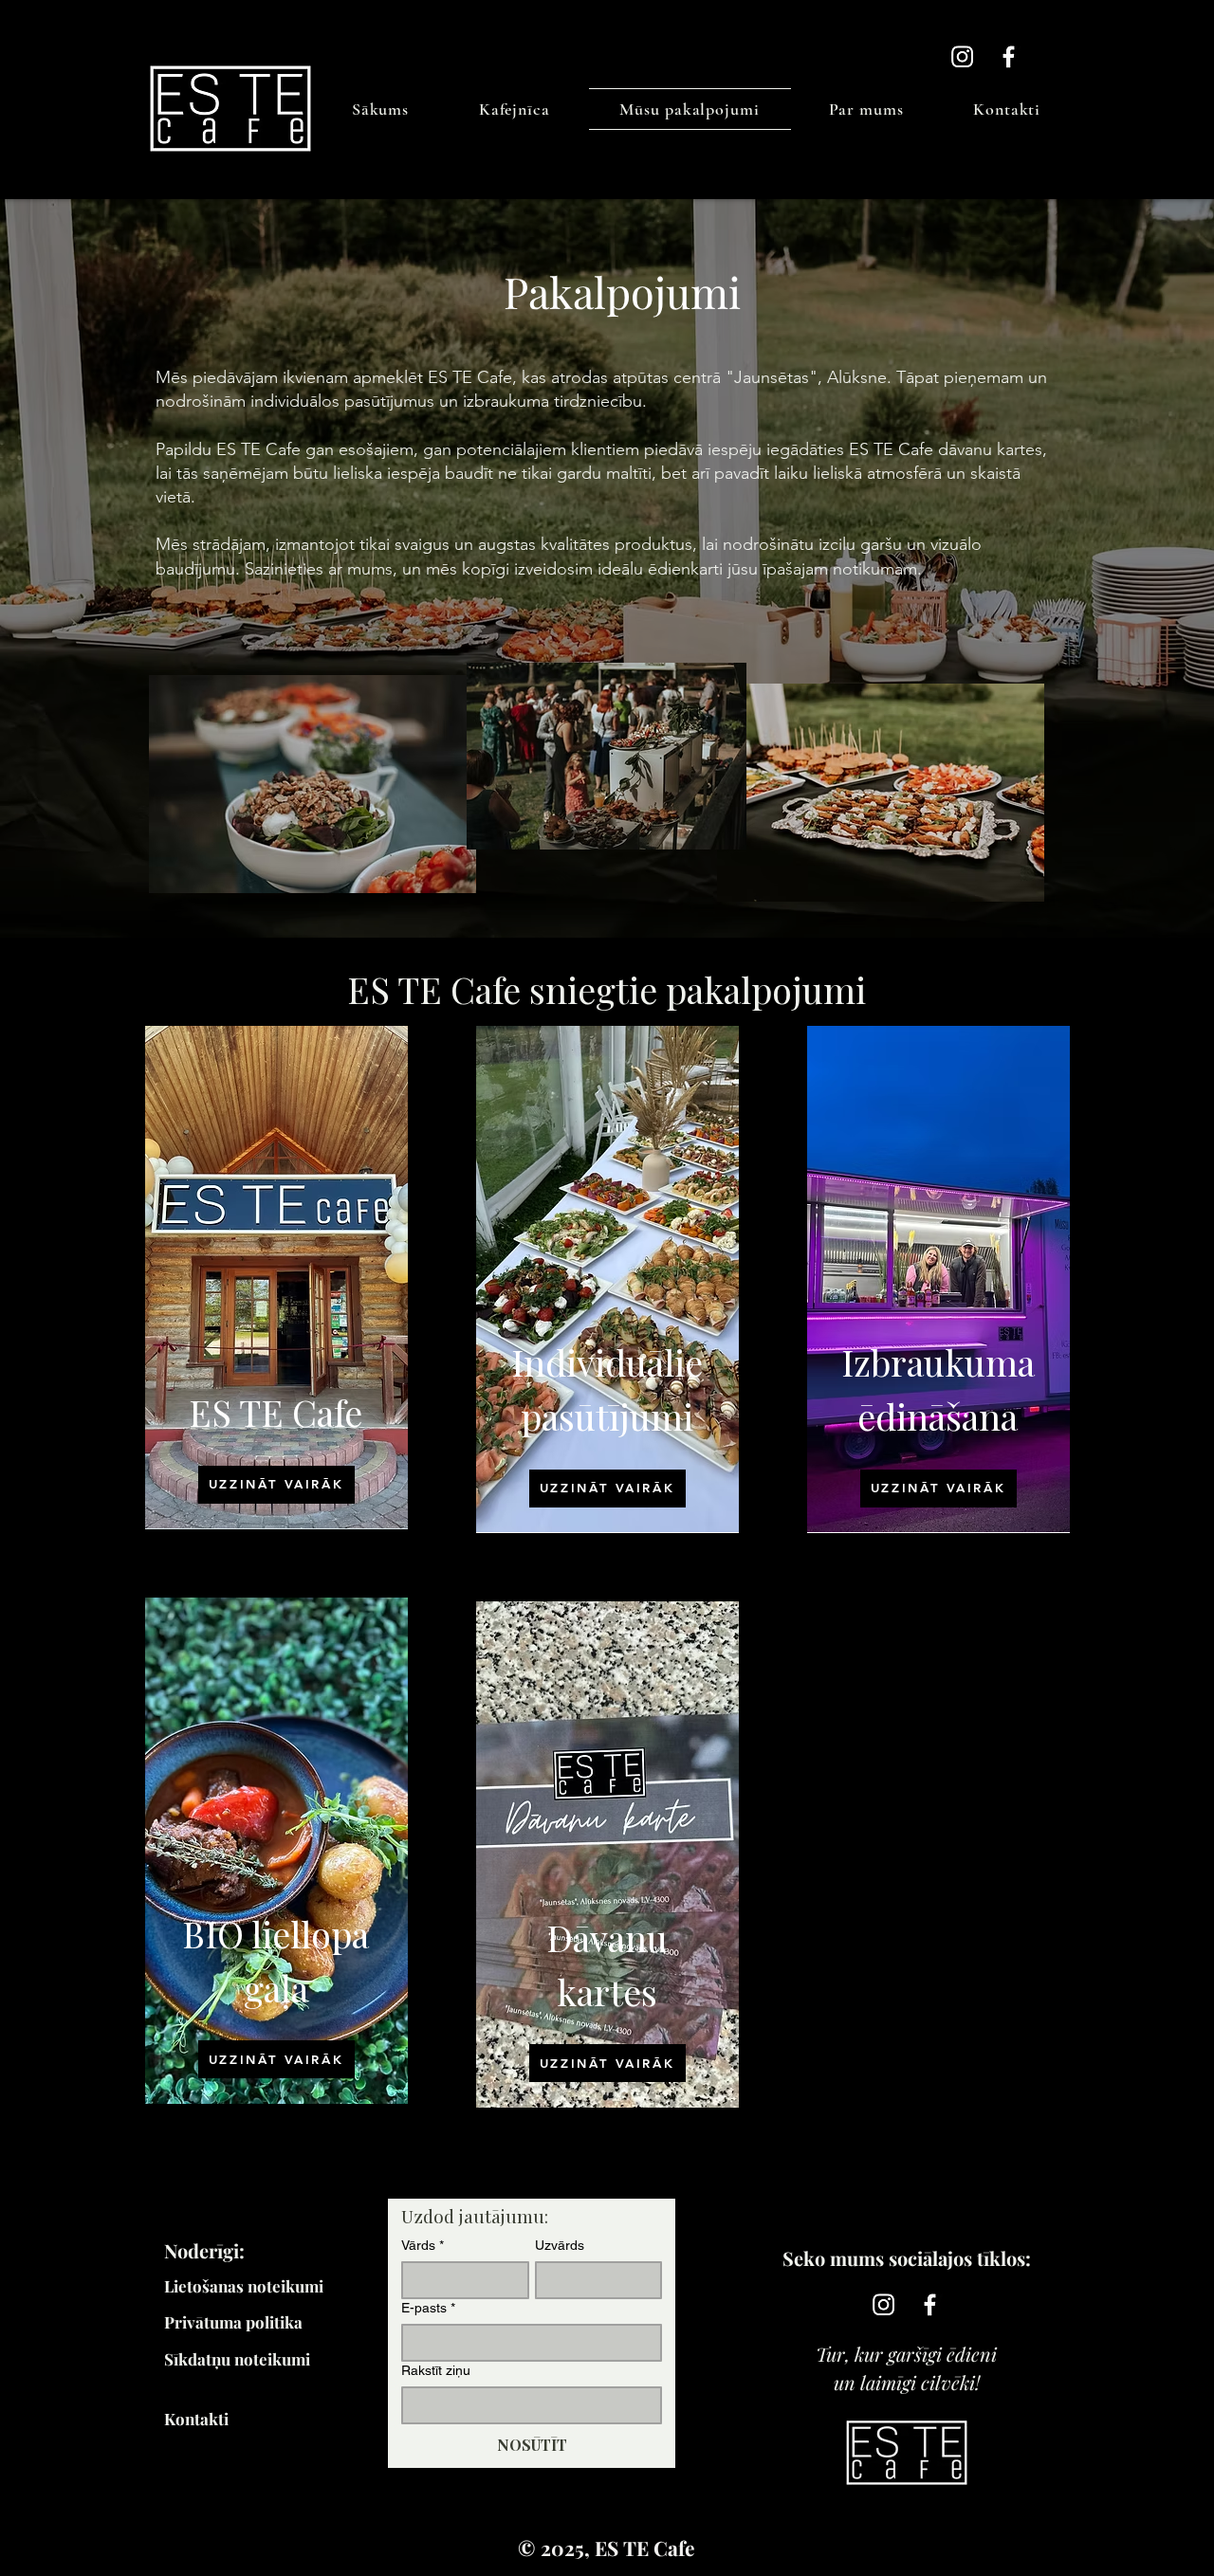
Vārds (423, 2245)
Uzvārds (560, 2245)
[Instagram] (962, 56)
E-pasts (428, 2308)
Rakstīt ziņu (436, 2370)
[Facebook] (1009, 56)
